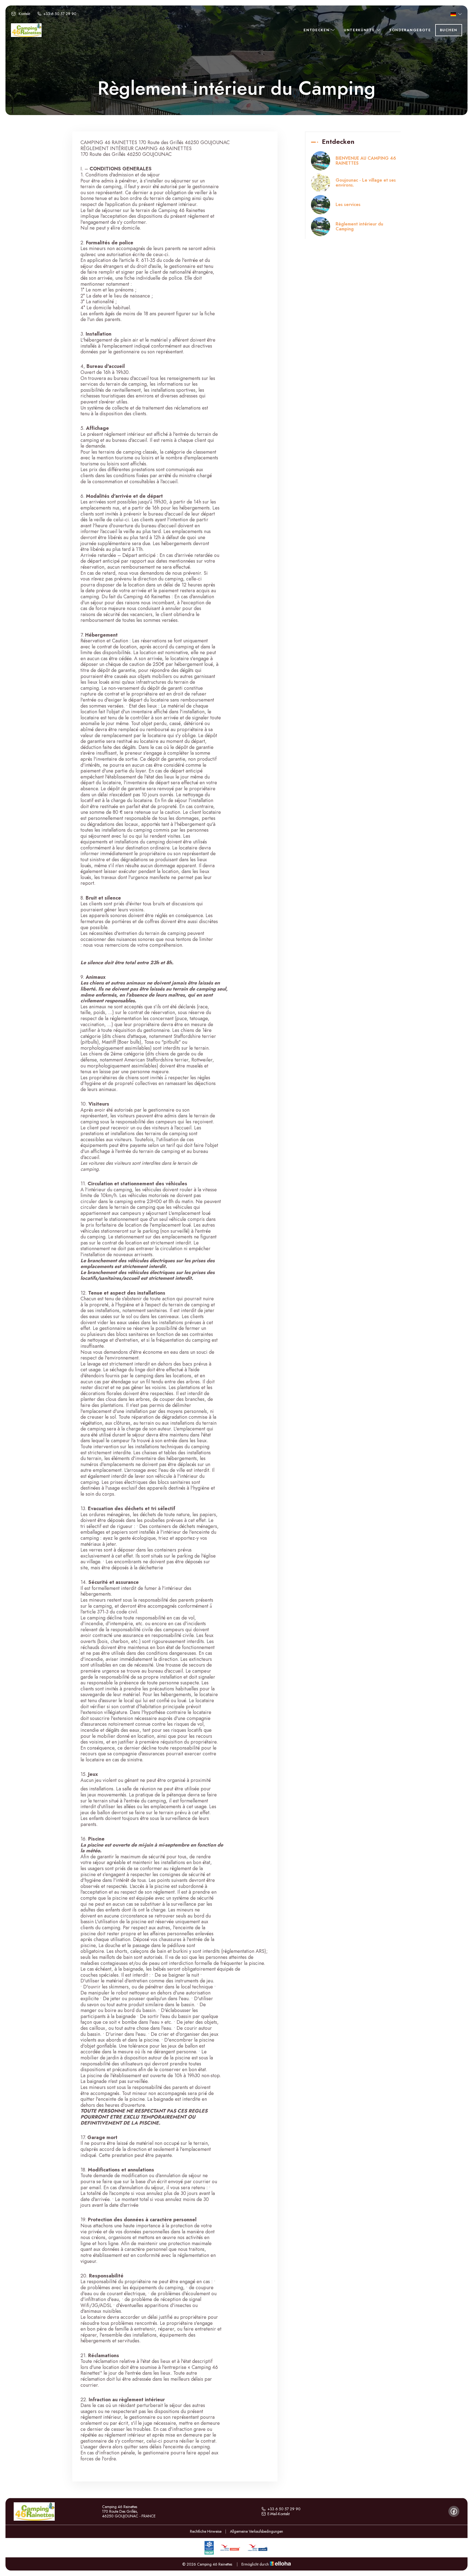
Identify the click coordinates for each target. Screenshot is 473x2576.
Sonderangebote (410, 30)
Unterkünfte (360, 30)
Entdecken (317, 30)
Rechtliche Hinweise (206, 2531)
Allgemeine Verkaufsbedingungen (256, 2531)
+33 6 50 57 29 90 (284, 2509)
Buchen (449, 30)
